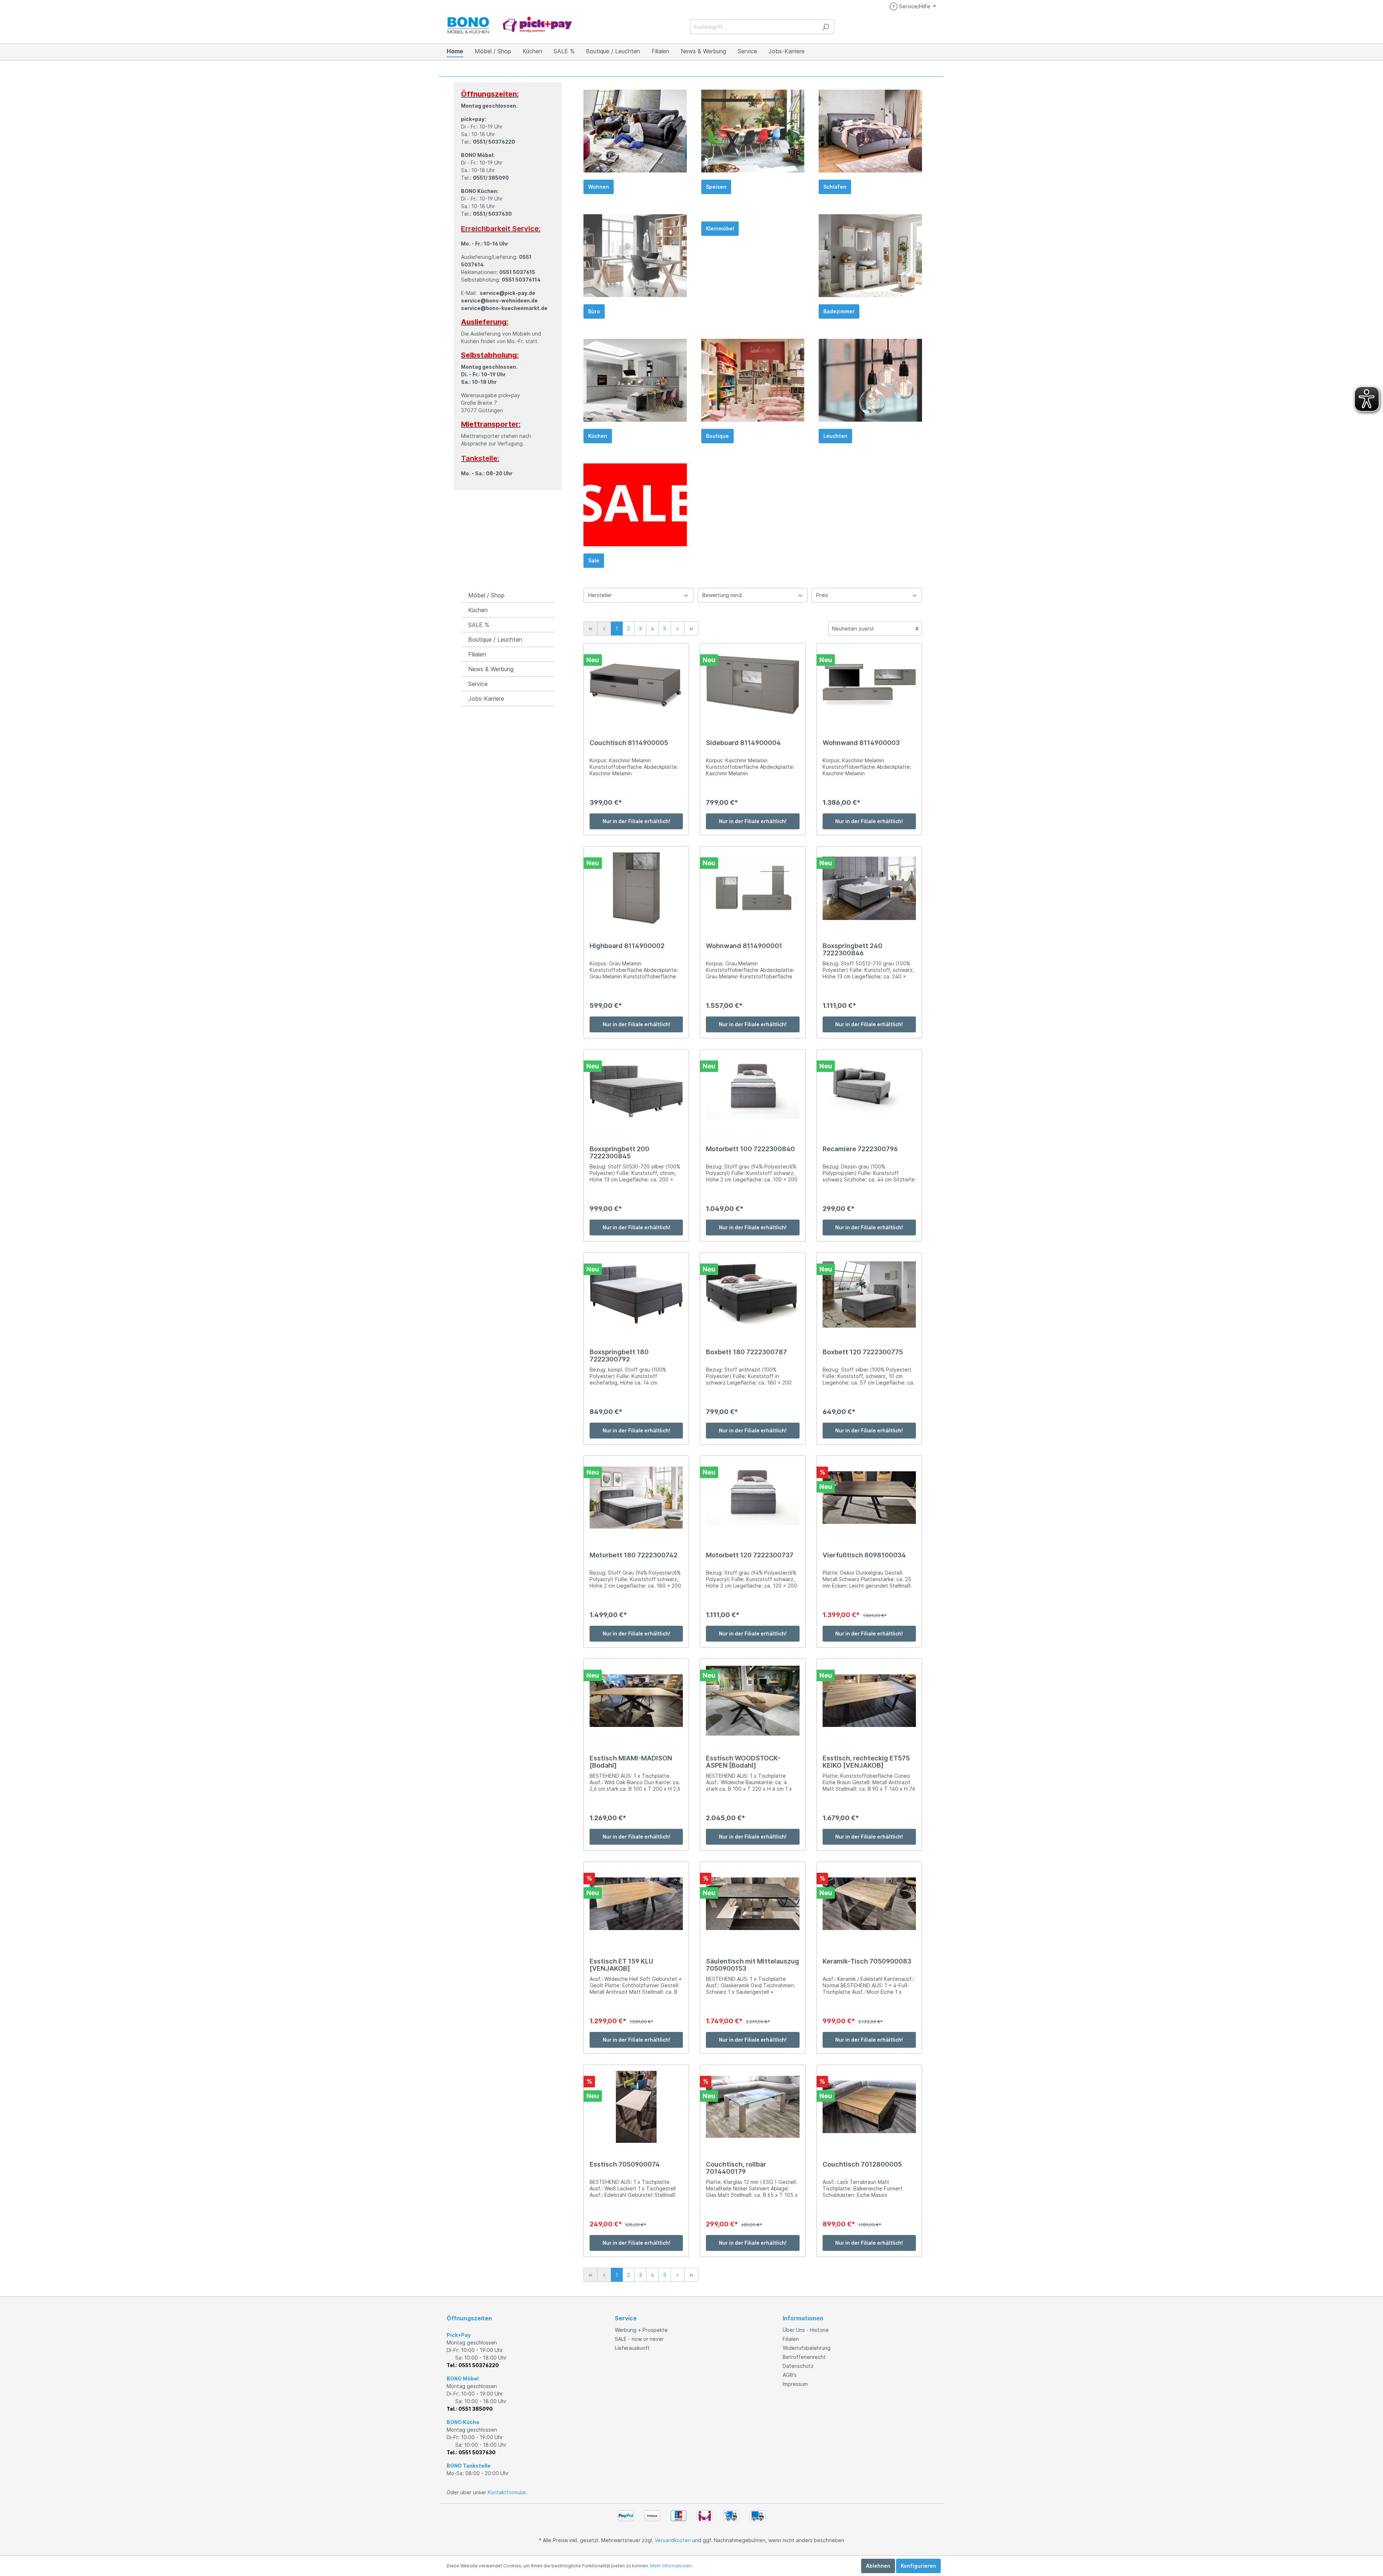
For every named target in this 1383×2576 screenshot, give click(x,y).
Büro (594, 311)
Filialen (477, 654)
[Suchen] (826, 27)
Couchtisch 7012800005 (862, 2164)
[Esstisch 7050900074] (636, 2107)
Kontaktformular (507, 2492)
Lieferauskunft (632, 2348)
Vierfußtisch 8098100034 (864, 1555)
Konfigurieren (918, 2566)
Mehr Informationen (671, 2566)
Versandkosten (673, 2540)
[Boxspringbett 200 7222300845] (636, 1091)
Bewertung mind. (723, 595)
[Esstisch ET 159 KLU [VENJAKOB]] (636, 1904)
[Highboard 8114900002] (636, 888)
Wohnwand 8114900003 (861, 743)
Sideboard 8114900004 (743, 743)
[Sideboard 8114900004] (753, 685)
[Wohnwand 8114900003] (869, 685)
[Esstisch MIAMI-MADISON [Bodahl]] (636, 1701)
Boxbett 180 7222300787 (746, 1352)
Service (478, 684)
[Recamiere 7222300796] (869, 1091)
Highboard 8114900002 (627, 946)
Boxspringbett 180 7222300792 (619, 1356)
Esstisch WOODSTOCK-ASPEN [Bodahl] (743, 1762)
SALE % (479, 625)
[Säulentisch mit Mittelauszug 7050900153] (753, 1904)
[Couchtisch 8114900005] (636, 685)
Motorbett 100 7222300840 (750, 1149)
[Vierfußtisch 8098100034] (869, 1498)
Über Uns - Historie (806, 2330)
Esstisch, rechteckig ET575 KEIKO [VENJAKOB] (866, 1762)
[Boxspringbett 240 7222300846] (869, 888)
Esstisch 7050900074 (625, 2164)
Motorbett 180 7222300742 (634, 1555)
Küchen (598, 436)
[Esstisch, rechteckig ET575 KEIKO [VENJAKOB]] (869, 1701)
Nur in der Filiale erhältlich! (636, 821)
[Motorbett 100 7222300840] (753, 1091)
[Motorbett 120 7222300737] (753, 1498)
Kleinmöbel (720, 228)
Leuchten (835, 436)
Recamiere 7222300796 (860, 1149)
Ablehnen (878, 2566)
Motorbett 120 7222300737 (750, 1555)
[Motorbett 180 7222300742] (636, 1498)
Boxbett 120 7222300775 (863, 1352)
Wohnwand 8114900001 (744, 946)
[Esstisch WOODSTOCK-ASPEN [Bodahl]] (753, 1701)
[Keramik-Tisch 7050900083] (869, 1904)
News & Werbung (491, 669)
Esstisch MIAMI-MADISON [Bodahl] (631, 1762)
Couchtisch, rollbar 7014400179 (736, 2168)
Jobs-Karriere (486, 699)
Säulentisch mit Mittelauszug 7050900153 (753, 1965)
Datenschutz (798, 2366)
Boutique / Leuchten (495, 639)
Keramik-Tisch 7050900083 (867, 1961)
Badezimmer (839, 311)
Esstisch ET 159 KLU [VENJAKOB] (621, 1965)
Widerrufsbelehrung (807, 2348)
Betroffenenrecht (804, 2357)
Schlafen (835, 187)
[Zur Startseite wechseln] (510, 25)
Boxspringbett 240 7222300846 (852, 950)
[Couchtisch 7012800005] (869, 2107)
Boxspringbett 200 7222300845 (619, 1153)
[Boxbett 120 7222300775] (869, 1294)
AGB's (790, 2375)
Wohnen (599, 187)
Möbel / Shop (486, 595)
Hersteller (600, 595)
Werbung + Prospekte (641, 2330)
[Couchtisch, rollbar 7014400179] (753, 2107)
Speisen (716, 187)
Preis (822, 595)
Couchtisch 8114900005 (629, 743)
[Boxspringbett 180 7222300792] (636, 1294)
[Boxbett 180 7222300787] (753, 1294)
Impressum (795, 2384)
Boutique (717, 436)
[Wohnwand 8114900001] (753, 888)
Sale (594, 560)
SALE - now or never (639, 2339)
